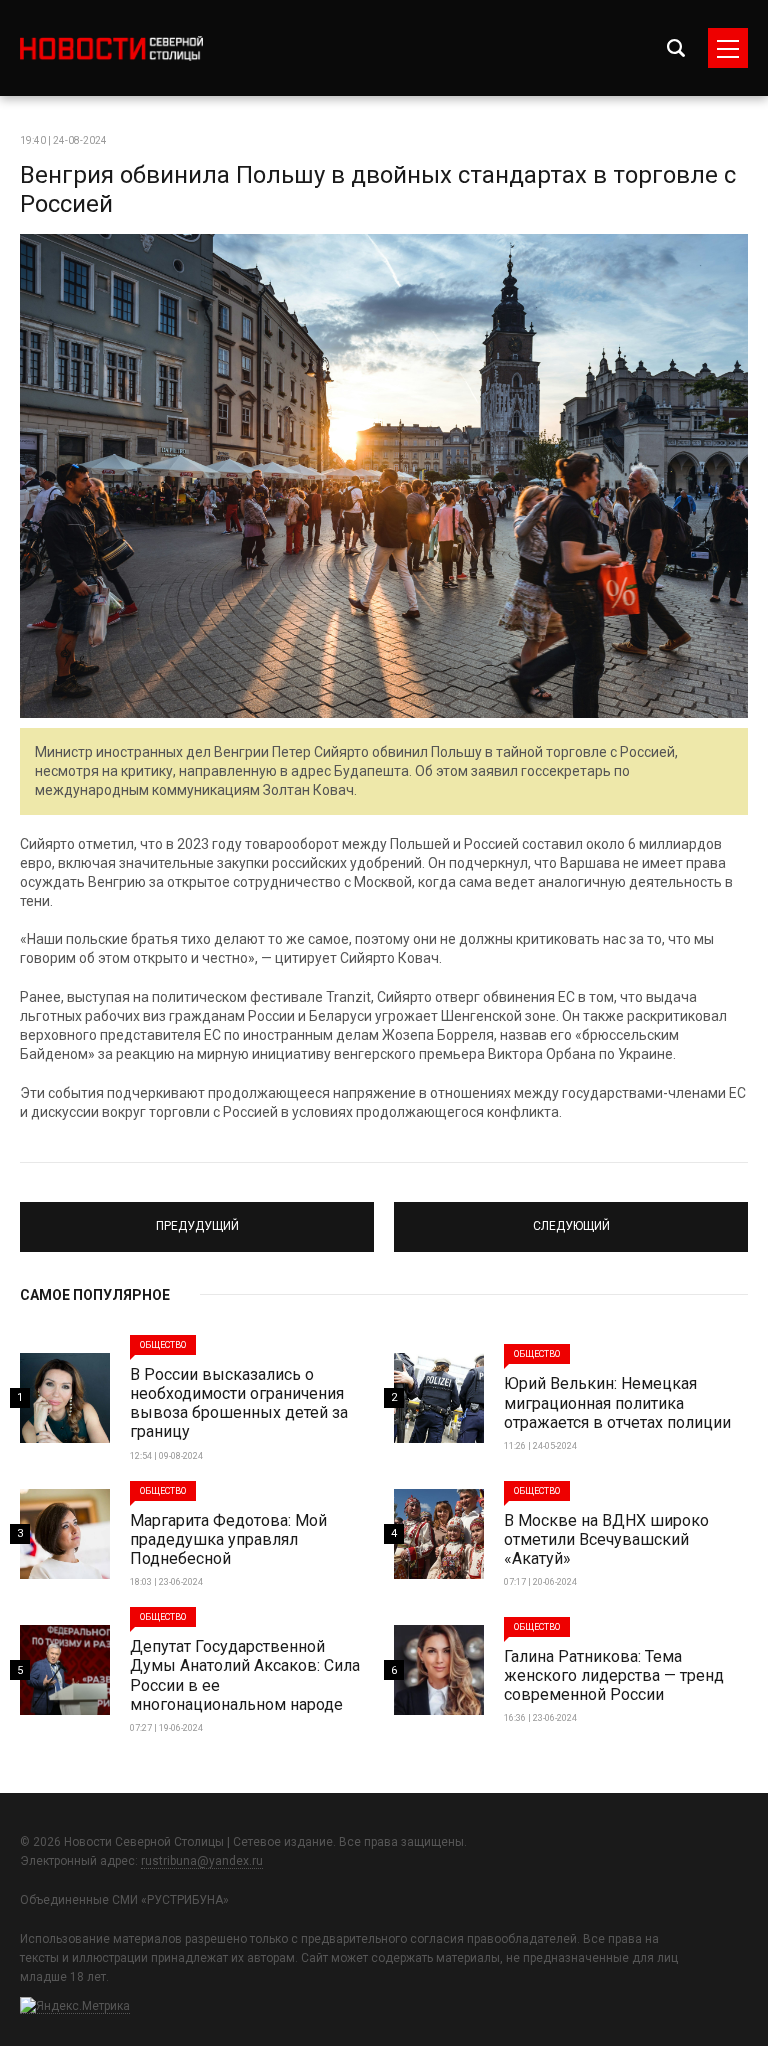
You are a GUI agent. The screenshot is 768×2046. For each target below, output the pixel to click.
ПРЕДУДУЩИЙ (197, 1218)
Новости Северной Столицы (111, 48)
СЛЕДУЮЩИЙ (571, 1218)
